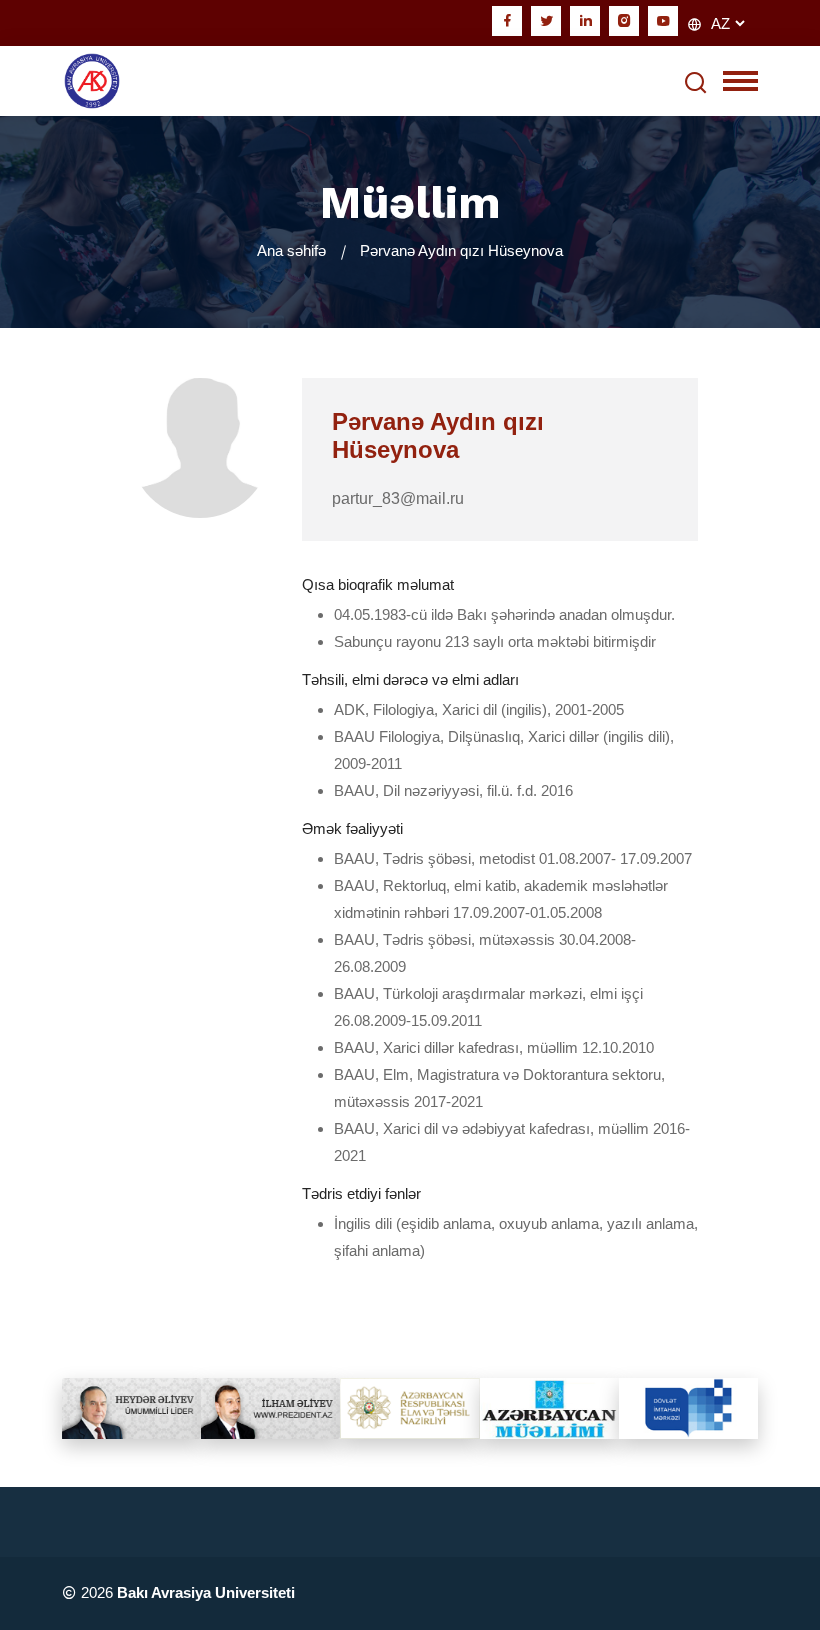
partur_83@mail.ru (398, 498)
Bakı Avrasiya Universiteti (206, 1592)
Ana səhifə (291, 250)
